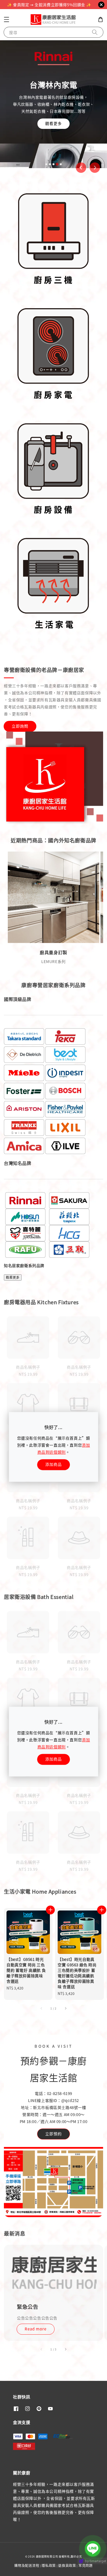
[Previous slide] (81, 168)
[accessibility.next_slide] (65, 2349)
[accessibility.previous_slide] (42, 2349)
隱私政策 (49, 2565)
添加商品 (53, 1464)
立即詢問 (20, 726)
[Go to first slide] (95, 168)
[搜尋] (95, 32)
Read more (36, 2329)
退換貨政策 (67, 2565)
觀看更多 (56, 139)
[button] (6, 19)
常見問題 (86, 2565)
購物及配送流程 (27, 2565)
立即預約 (53, 2134)
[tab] (46, 164)
